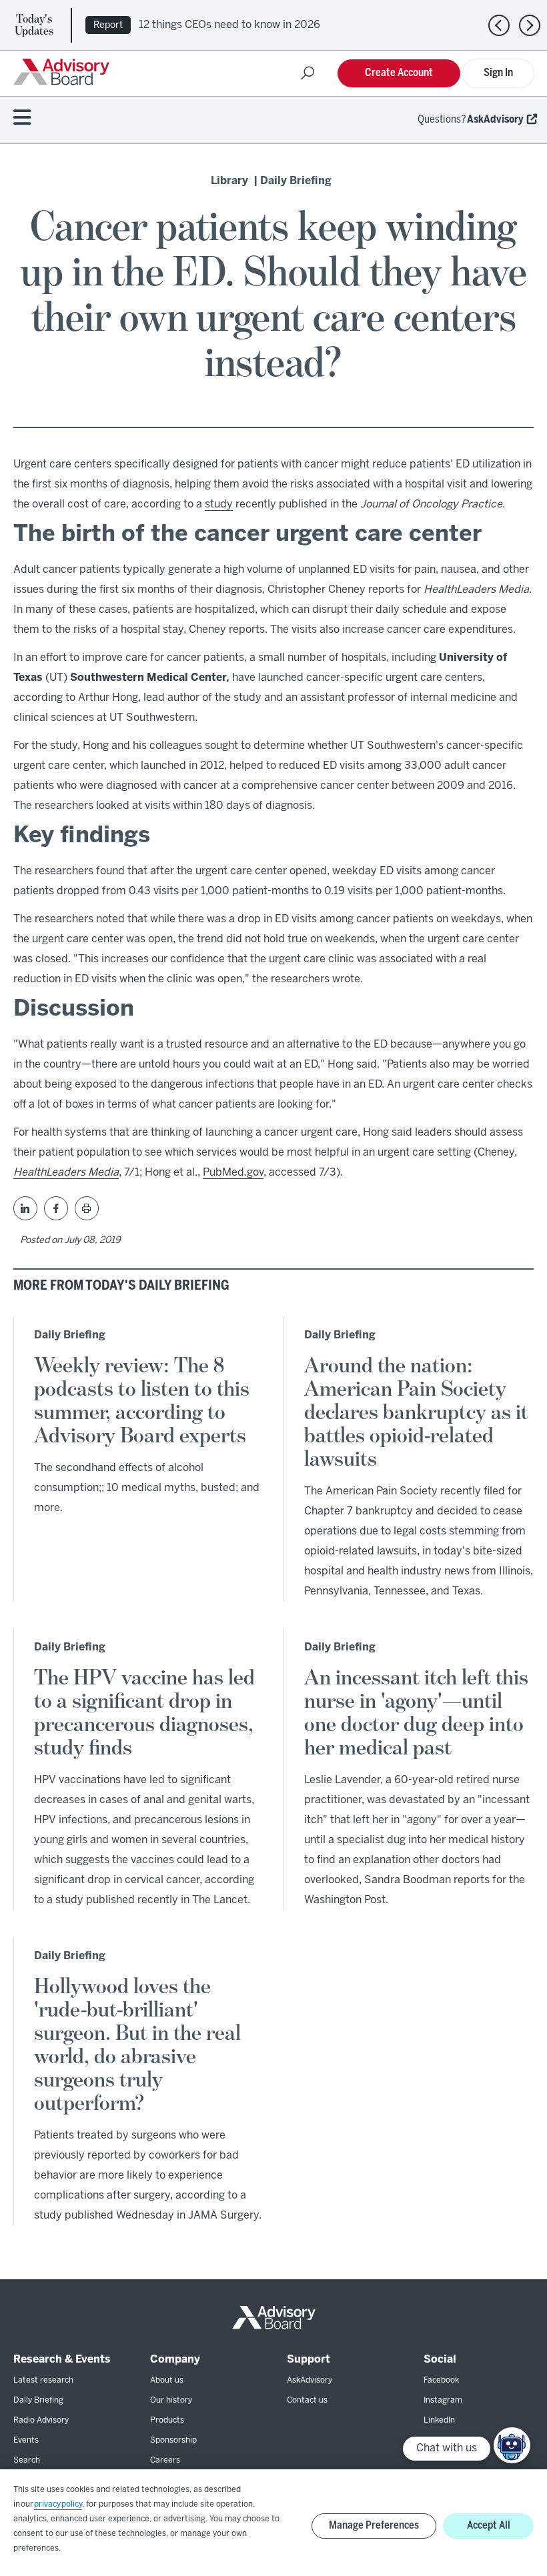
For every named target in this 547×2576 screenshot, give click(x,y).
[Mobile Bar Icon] (22, 118)
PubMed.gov (233, 1173)
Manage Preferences (374, 2526)
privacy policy (58, 2504)
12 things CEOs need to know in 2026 (229, 25)
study (219, 504)
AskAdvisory (495, 120)
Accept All (489, 2526)
